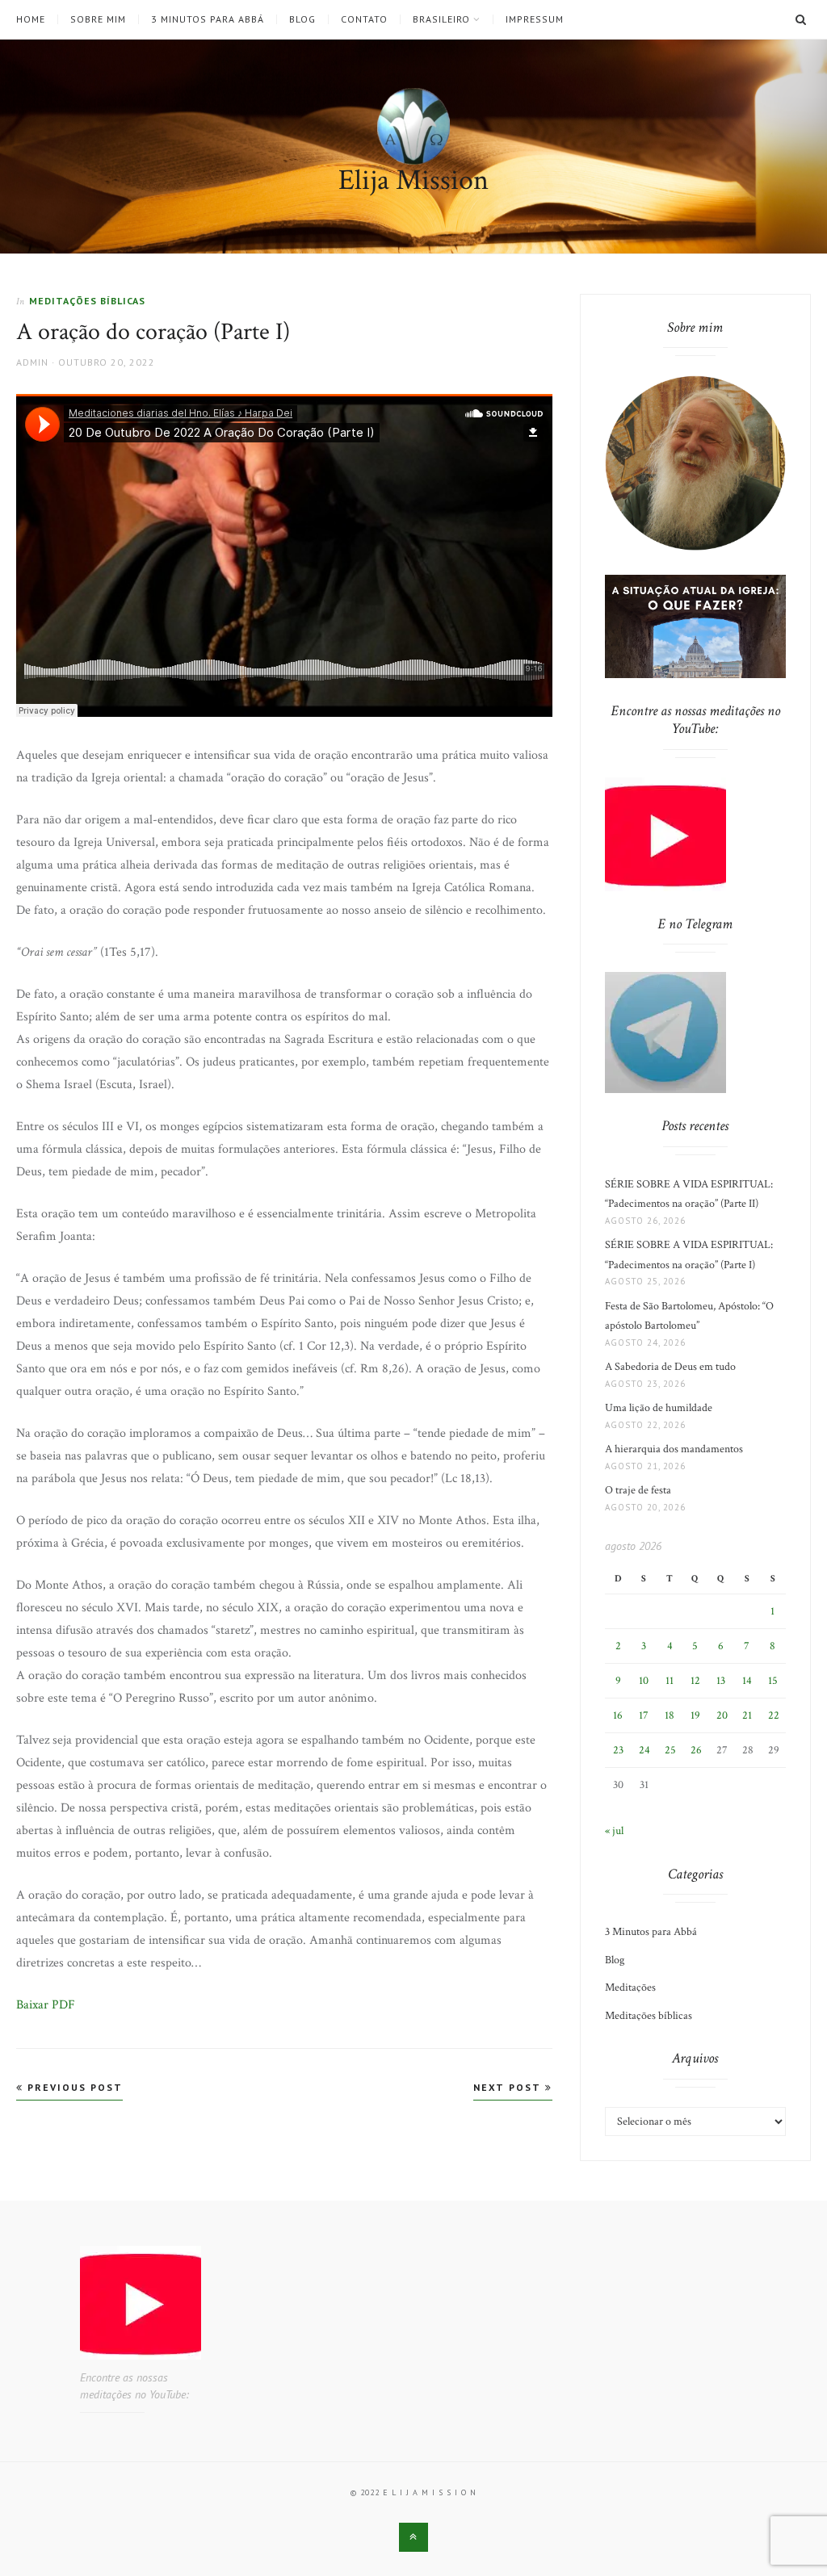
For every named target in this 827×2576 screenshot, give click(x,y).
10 (644, 1681)
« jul (614, 1831)
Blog (302, 19)
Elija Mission (413, 180)
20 (722, 1715)
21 (747, 1715)
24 (644, 1750)
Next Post (509, 2087)
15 (773, 1681)
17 (644, 1715)
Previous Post (73, 2087)
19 (695, 1715)
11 (670, 1681)
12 (695, 1681)
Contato (364, 19)
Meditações (630, 1987)
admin (32, 362)
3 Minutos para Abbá (208, 19)
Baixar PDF (46, 2005)
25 (670, 1750)
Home (31, 19)
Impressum (535, 19)
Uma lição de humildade (659, 1408)
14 (747, 1681)
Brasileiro (441, 19)
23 (618, 1750)
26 (696, 1750)
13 (721, 1681)
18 (670, 1715)
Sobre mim (98, 19)
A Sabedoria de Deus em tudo (670, 1367)
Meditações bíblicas (87, 301)
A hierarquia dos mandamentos (674, 1449)
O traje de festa (638, 1490)
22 (774, 1715)
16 (618, 1715)
